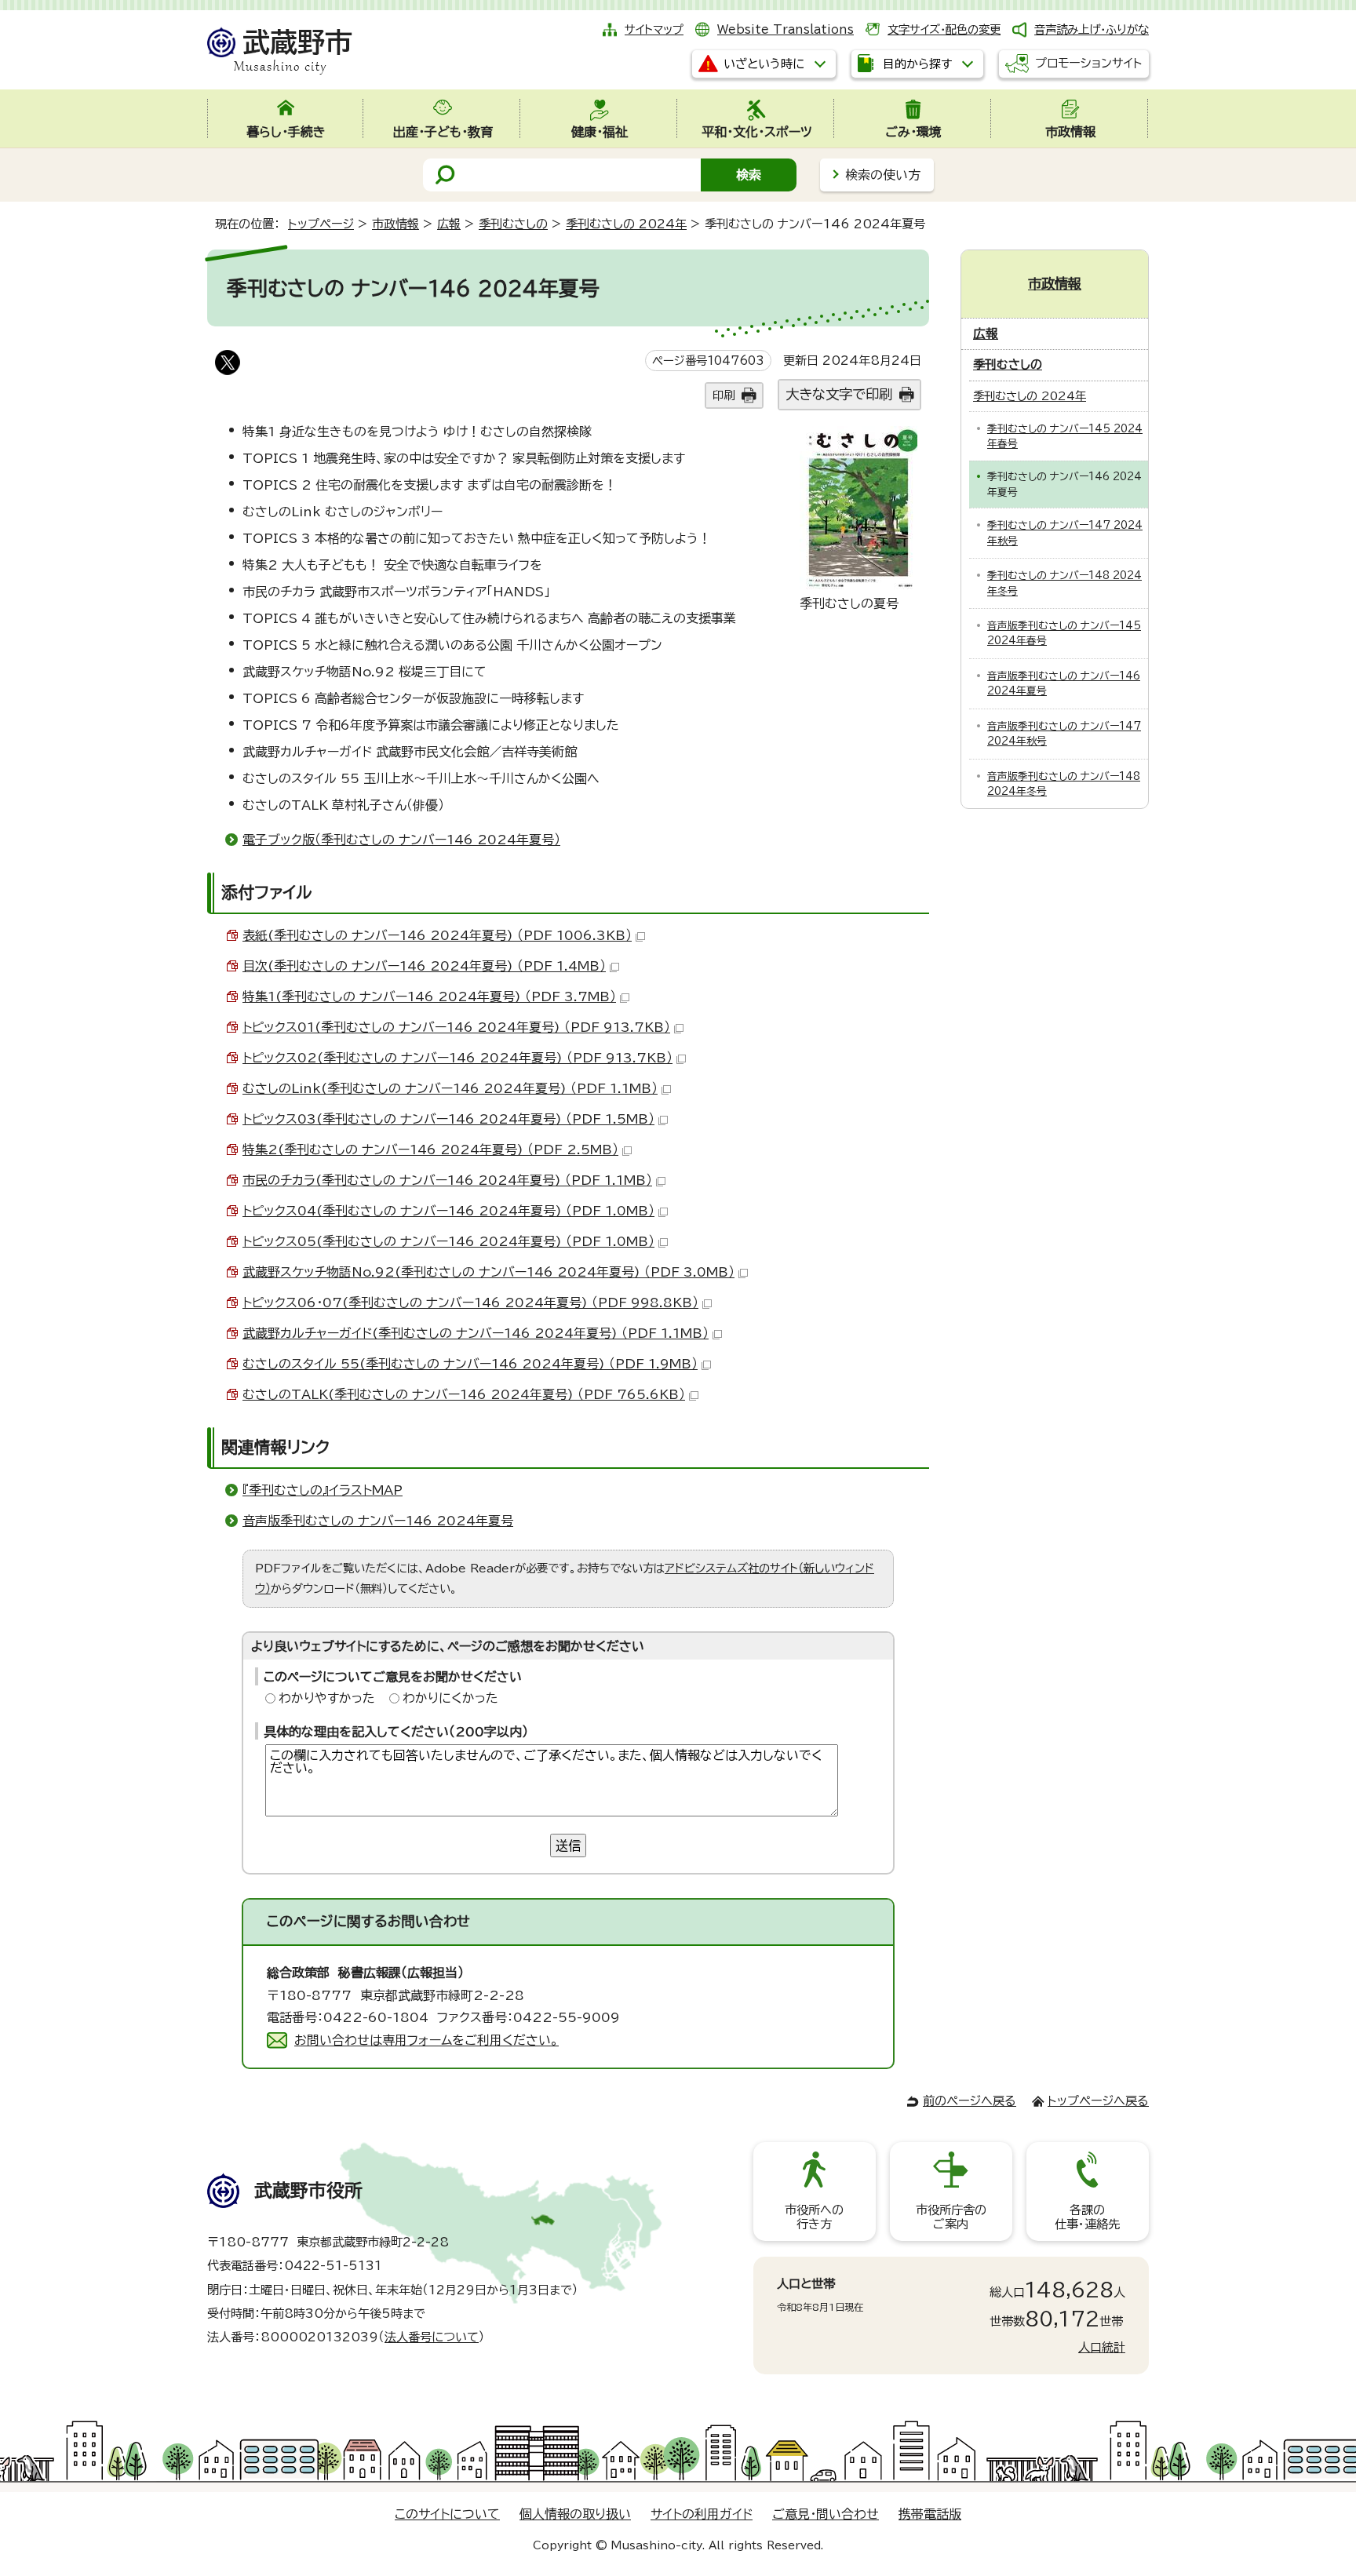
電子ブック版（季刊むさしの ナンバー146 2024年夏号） (401, 840)
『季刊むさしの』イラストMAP (323, 1490)
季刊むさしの (513, 224)
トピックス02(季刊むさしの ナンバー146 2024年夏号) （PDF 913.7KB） (457, 1058)
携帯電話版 (930, 2514)
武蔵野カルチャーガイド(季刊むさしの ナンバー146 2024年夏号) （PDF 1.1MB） (476, 1333)
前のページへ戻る (970, 2101)
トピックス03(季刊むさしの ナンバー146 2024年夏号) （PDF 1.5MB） (448, 1119)
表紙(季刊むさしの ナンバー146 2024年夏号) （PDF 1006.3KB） (437, 935)
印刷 (724, 395)
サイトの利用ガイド (702, 2514)
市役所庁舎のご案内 (951, 2217)
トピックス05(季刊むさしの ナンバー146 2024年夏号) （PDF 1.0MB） (448, 1241)
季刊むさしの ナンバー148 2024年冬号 (1064, 583)
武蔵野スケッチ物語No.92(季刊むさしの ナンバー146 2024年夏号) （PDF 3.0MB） (488, 1272)
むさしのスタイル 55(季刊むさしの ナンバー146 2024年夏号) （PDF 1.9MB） (470, 1364)
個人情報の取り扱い (575, 2514)
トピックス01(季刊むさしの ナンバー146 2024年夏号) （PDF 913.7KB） (456, 1027)
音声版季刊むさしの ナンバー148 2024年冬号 (1064, 784)
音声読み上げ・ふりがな (1092, 29)
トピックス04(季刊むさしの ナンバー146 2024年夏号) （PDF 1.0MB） (448, 1211)
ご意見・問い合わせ (826, 2514)
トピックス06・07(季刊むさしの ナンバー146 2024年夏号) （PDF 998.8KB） (470, 1303)
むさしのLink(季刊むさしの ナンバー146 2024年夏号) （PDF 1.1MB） (450, 1088)
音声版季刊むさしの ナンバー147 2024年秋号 (1064, 734)
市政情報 (395, 224)
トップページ (321, 224)
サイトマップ (654, 29)
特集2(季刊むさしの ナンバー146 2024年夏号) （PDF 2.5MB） (430, 1150)
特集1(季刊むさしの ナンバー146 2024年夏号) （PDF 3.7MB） (429, 997)
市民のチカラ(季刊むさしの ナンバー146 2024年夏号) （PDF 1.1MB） (447, 1180)
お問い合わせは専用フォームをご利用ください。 (426, 2040)
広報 (449, 224)
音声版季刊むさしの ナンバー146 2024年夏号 (378, 1521)
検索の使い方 (883, 175)
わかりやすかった (327, 1698)
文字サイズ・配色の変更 (944, 29)
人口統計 (1102, 2347)
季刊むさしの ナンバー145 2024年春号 (1065, 436)
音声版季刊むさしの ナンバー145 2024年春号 (1064, 633)
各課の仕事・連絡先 (1087, 2217)
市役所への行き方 (814, 2217)
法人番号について (432, 2337)
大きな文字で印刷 (839, 394)
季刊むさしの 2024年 (626, 224)
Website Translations (786, 29)
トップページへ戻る (1098, 2101)
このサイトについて (447, 2514)
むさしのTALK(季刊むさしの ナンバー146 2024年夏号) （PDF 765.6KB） (464, 1394)
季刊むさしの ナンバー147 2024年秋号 (1065, 533)
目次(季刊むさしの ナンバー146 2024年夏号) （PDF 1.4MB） (424, 966)
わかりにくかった (450, 1698)
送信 (568, 1845)
